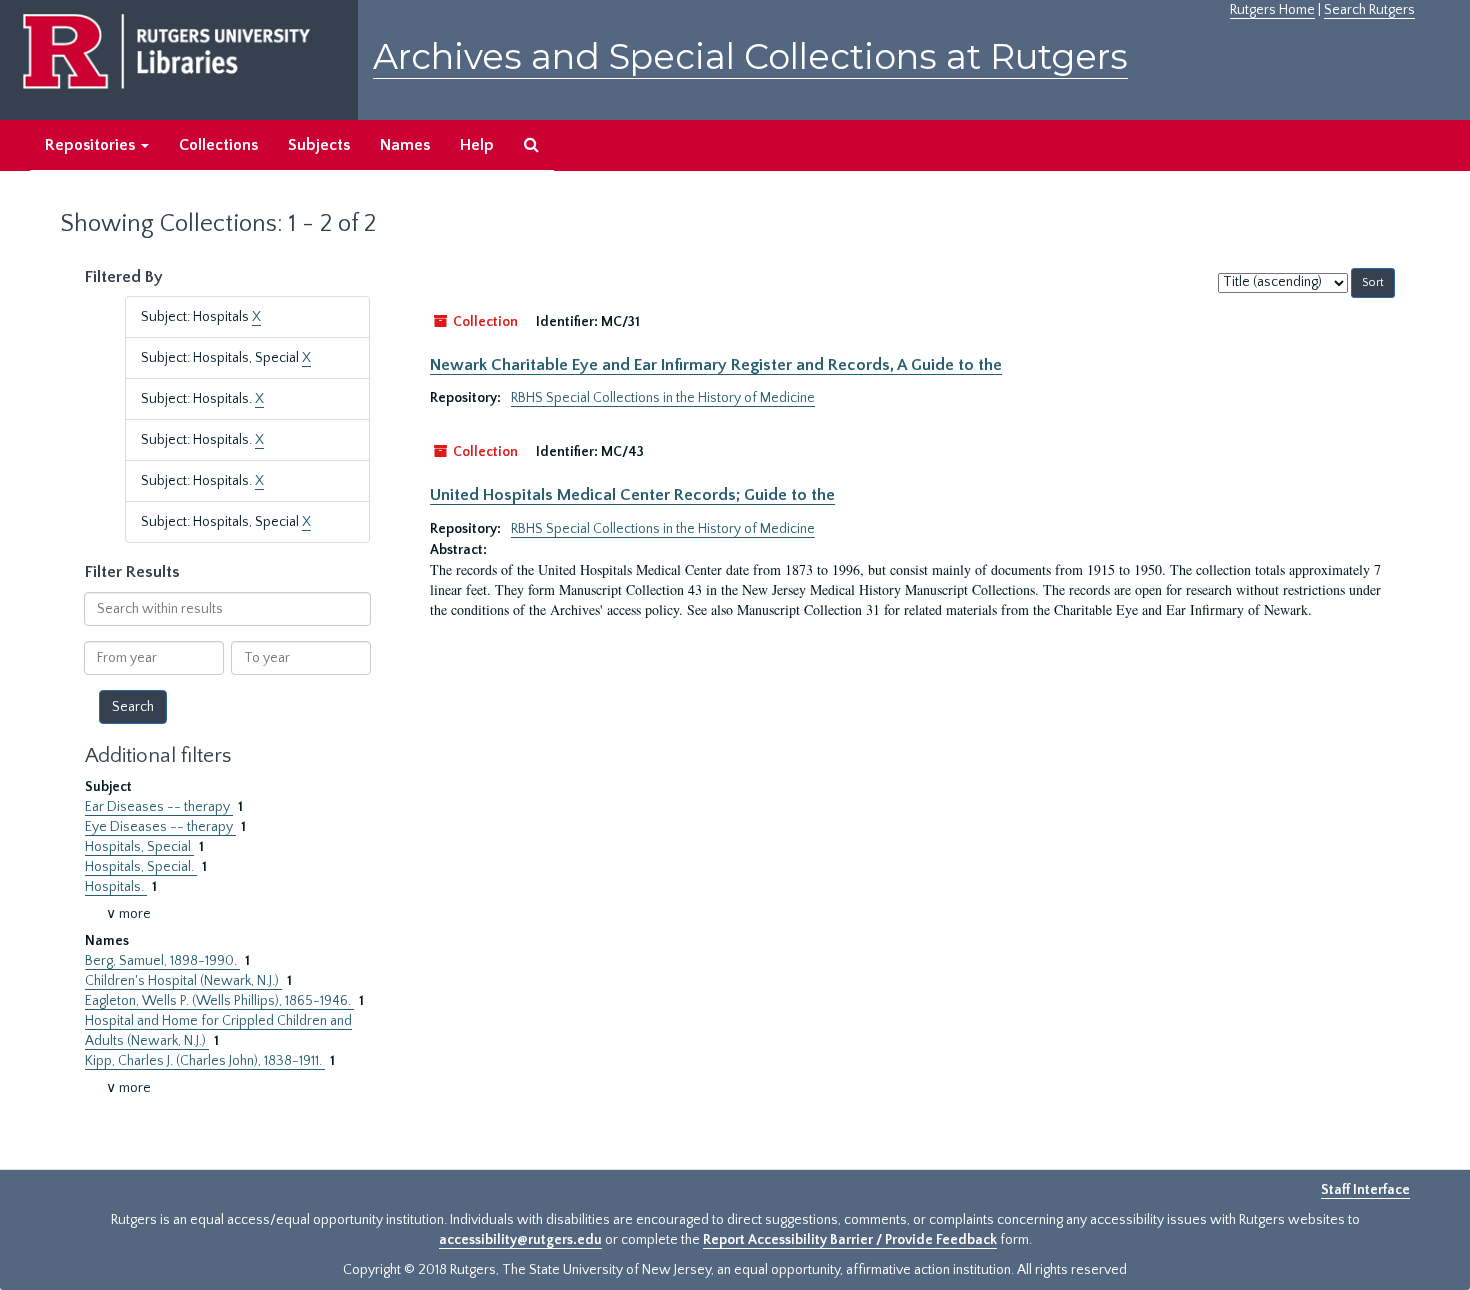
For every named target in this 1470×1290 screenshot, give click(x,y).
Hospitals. (116, 887)
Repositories (92, 145)
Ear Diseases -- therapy (159, 807)
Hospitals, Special (139, 847)
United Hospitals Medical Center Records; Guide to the (632, 495)
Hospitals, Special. (141, 867)
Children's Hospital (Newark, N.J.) (183, 981)
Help (477, 145)
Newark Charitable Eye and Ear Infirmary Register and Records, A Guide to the (716, 365)
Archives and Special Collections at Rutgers (750, 56)
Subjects (319, 145)
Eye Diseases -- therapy (160, 827)
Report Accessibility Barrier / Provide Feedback (850, 1240)
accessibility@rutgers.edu (520, 1240)
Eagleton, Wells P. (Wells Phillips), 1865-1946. (219, 1001)
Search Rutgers (1369, 10)
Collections (218, 145)
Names (405, 145)
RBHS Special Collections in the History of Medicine (663, 398)
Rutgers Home (1272, 10)
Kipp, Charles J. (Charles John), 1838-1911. (205, 1061)
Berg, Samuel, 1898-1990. (162, 961)
